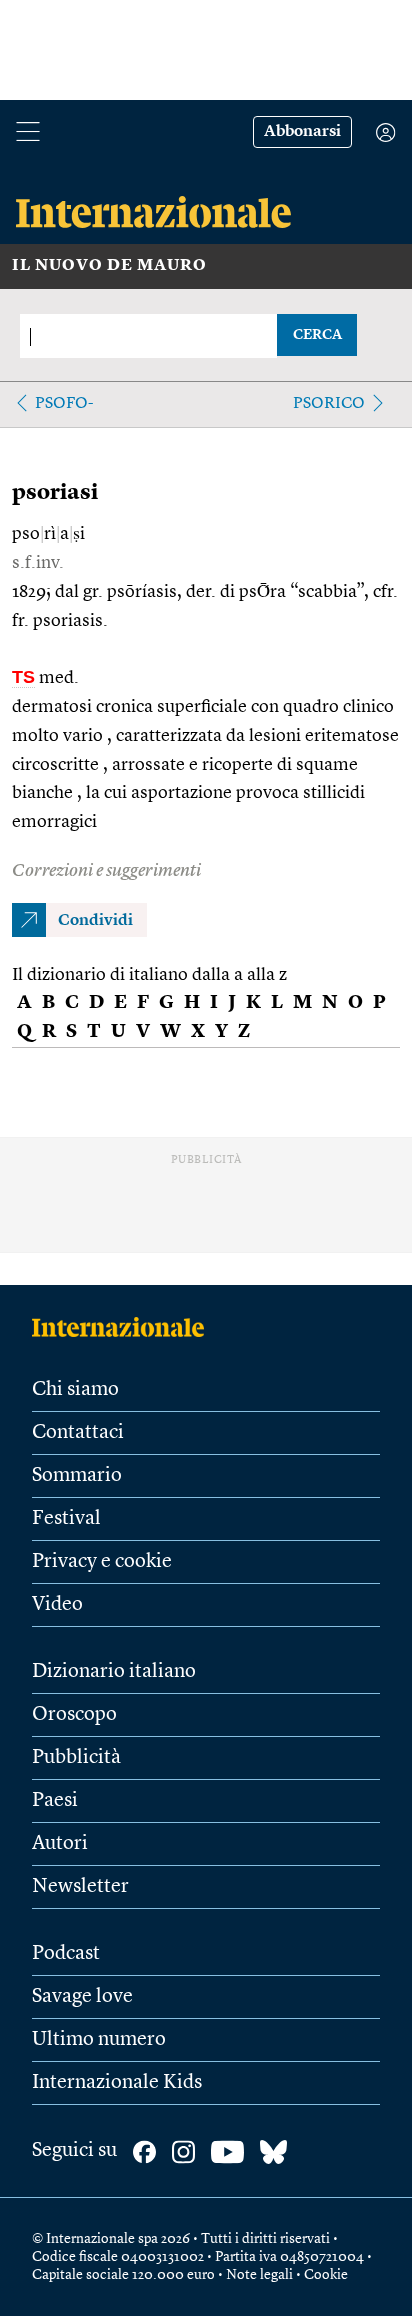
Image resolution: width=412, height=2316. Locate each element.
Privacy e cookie (102, 1562)
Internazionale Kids (117, 2083)
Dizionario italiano (114, 1672)
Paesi (55, 1801)
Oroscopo (74, 1715)
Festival (66, 1519)
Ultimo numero (99, 2040)
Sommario (77, 1476)
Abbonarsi (302, 132)
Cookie (326, 2275)
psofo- (64, 404)
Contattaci (78, 1433)
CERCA (317, 335)
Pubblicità (76, 1758)
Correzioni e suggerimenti (106, 871)
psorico (329, 404)
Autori (60, 1844)
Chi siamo (75, 1390)
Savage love (82, 1997)
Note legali (259, 2275)
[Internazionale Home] (124, 1327)
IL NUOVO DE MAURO (109, 266)
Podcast (66, 1954)
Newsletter (80, 1887)
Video (57, 1605)
